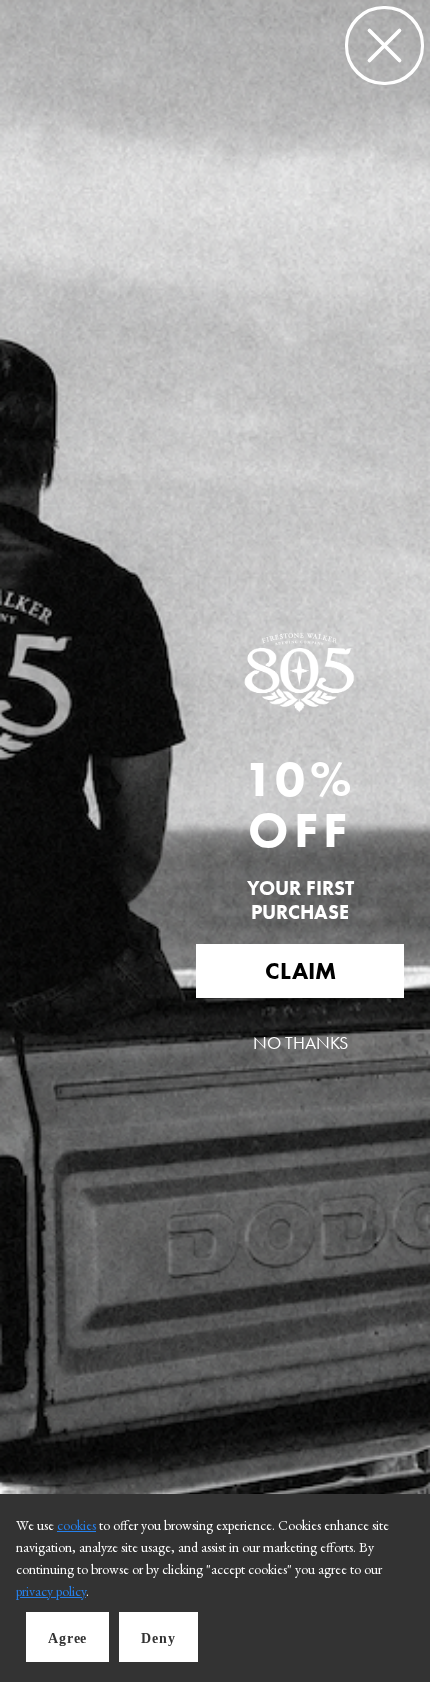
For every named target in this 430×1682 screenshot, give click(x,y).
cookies (76, 1525)
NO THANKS (300, 1043)
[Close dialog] (384, 45)
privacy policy (51, 1591)
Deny (158, 1638)
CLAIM (300, 970)
